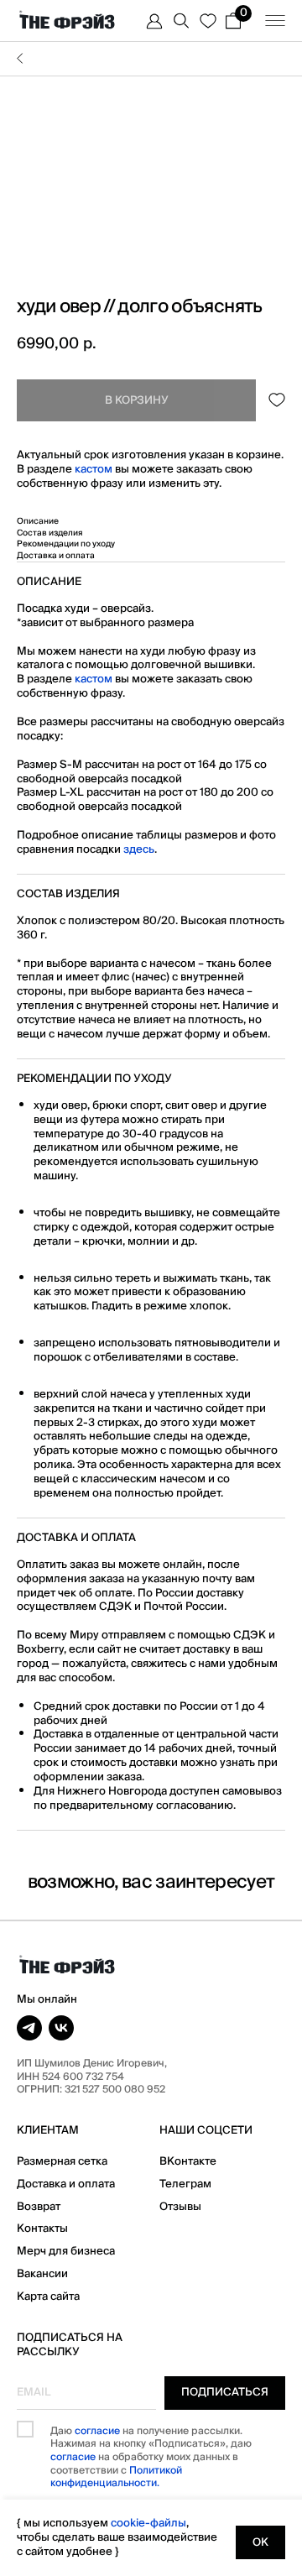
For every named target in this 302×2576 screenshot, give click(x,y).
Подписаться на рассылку (70, 2345)
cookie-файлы (148, 2523)
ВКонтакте (188, 2161)
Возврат (39, 2207)
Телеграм (185, 2184)
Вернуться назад (151, 59)
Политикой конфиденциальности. (116, 2477)
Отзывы (180, 2207)
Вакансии (42, 2274)
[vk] (61, 2028)
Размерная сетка (62, 2161)
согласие (97, 2431)
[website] (154, 21)
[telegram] (29, 2028)
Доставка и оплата (66, 2184)
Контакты (42, 2229)
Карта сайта (48, 2296)
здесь (139, 849)
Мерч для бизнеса (66, 2251)
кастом (94, 469)
